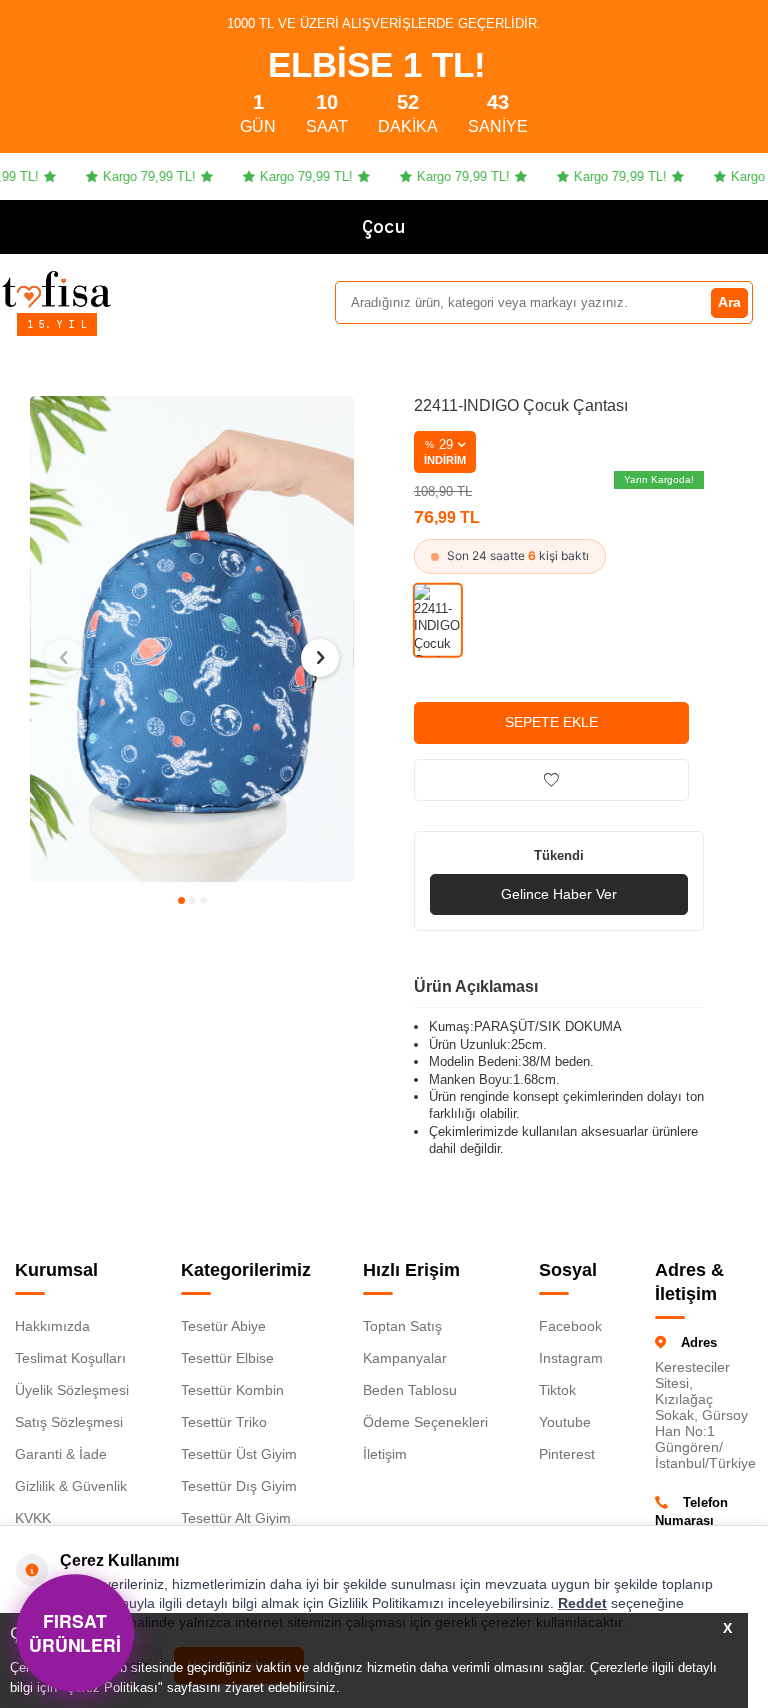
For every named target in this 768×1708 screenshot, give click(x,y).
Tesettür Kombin (232, 1390)
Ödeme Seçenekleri (425, 1422)
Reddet (582, 1603)
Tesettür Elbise (227, 1358)
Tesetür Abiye (223, 1326)
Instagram (571, 1358)
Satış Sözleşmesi (69, 1422)
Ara (729, 302)
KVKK (33, 1518)
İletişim (385, 1454)
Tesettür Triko (224, 1422)
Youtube (565, 1422)
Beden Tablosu (410, 1390)
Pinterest (567, 1454)
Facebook (570, 1326)
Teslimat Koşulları (70, 1358)
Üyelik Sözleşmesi (72, 1390)
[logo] (56, 289)
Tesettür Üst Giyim (239, 1454)
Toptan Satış (402, 1326)
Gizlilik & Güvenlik (71, 1486)
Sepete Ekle (551, 722)
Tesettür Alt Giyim (236, 1518)
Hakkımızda (52, 1326)
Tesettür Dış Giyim (239, 1486)
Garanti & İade (61, 1454)
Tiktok (557, 1390)
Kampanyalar (405, 1358)
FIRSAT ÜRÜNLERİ (75, 1632)
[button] (181, 900)
